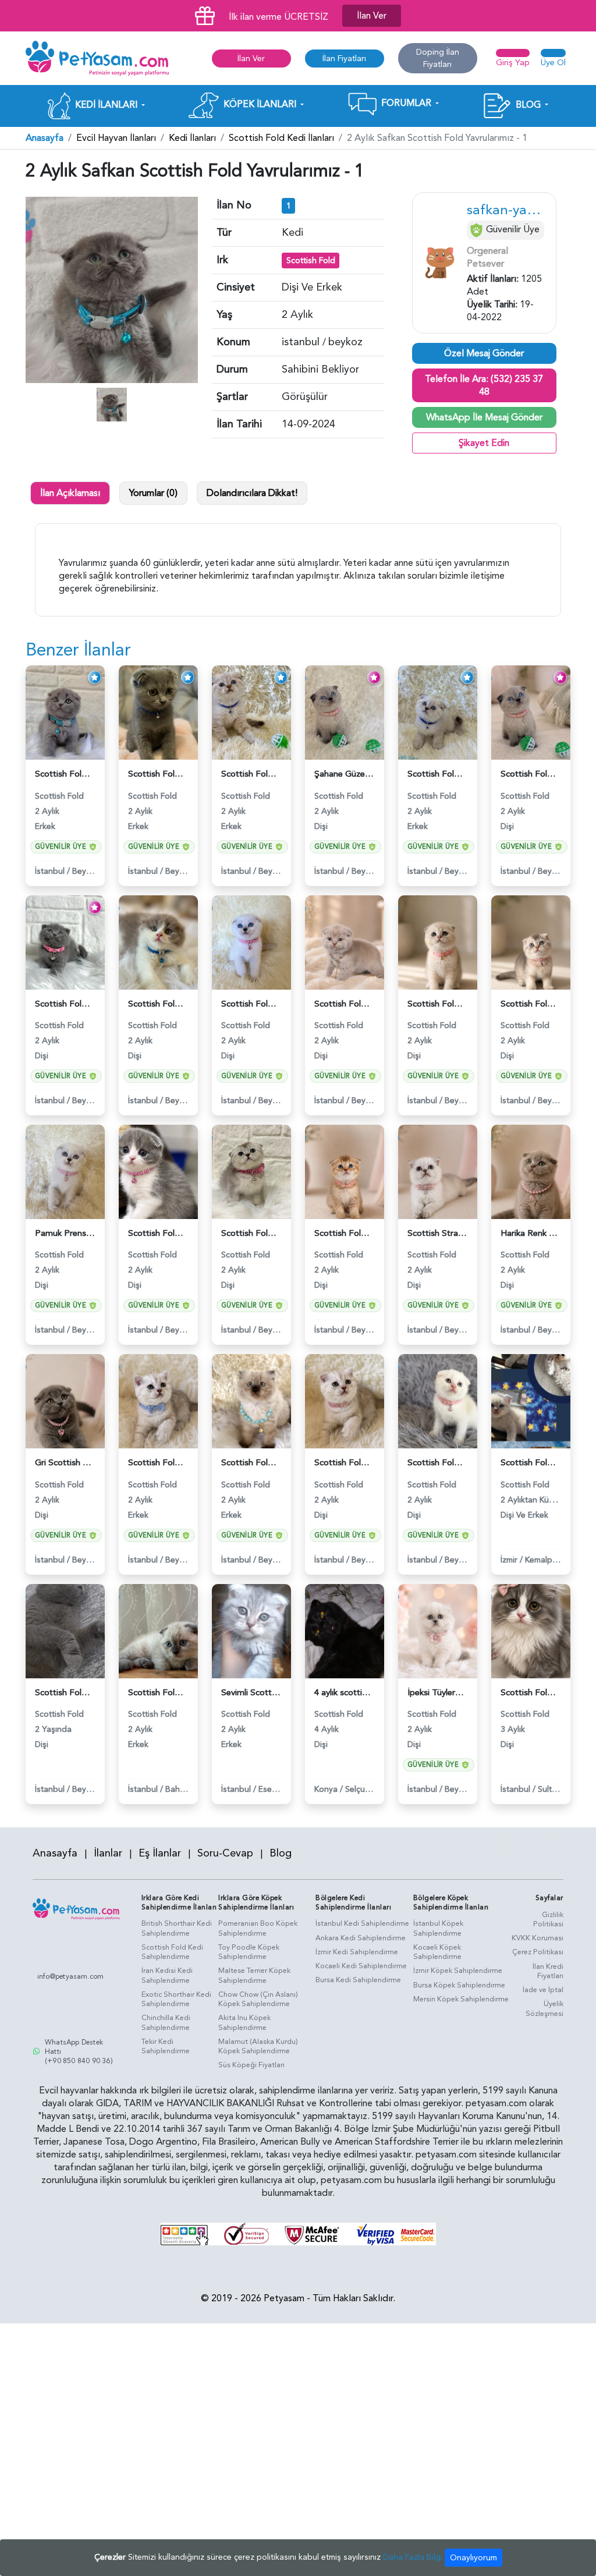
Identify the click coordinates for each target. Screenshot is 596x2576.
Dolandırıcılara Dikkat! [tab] (252, 493)
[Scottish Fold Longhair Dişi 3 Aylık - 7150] (531, 1631)
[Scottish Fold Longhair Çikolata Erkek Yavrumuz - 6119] (251, 1401)
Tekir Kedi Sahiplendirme (166, 2047)
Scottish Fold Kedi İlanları (281, 138)
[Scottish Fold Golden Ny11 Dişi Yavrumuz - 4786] (345, 1171)
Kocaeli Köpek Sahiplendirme (437, 1952)
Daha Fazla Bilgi (413, 2557)
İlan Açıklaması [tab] (70, 493)
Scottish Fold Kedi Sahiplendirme (172, 1952)
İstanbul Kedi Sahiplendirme (362, 1923)
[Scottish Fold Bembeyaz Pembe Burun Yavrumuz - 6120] (438, 1401)
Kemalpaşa (545, 1560)
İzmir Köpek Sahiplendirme (458, 1971)
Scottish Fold (311, 261)
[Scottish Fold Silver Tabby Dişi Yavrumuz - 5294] (251, 1171)
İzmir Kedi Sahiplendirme (357, 1952)
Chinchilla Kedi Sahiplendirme (166, 2023)
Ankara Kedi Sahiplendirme (361, 1938)
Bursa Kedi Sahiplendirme (358, 1980)
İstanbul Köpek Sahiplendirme (438, 1928)
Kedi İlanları (192, 138)
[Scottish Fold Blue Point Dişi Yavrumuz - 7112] (531, 712)
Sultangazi (557, 1789)
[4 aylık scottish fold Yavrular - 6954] (345, 1631)
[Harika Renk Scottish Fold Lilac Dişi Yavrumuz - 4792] (531, 1171)
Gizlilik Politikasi (548, 1920)
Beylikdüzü (92, 1789)
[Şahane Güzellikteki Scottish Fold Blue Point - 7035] (345, 712)
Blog (281, 1853)
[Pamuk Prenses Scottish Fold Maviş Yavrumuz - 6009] (65, 1171)
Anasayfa (45, 138)
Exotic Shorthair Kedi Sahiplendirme (176, 1999)
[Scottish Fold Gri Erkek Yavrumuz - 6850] (158, 712)
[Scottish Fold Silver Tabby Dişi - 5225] (531, 942)
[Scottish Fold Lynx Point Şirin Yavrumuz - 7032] (251, 712)
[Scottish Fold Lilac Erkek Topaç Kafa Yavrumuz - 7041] (438, 712)
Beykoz (86, 871)
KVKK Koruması (538, 1938)
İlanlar (108, 1853)
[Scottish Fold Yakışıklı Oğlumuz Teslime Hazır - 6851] (65, 712)
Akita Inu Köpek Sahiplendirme (244, 2023)
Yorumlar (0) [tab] (153, 493)
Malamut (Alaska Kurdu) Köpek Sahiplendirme (258, 2047)
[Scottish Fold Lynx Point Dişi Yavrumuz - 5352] (345, 1401)
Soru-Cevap (225, 1853)
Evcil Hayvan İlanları (116, 138)
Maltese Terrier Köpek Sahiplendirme (254, 1976)
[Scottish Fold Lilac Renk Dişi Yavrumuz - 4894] (345, 942)
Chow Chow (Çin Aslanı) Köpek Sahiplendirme (258, 1999)
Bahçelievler (188, 1789)
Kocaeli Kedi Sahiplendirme (361, 1966)
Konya (326, 1789)
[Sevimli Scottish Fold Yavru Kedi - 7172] (251, 1631)
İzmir (509, 1560)
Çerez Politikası (538, 1952)
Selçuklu (360, 1789)
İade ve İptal (543, 1990)
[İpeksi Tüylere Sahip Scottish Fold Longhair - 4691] (438, 1631)
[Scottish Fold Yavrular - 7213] (531, 1401)
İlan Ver (372, 16)
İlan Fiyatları (344, 59)
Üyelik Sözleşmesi (544, 2009)
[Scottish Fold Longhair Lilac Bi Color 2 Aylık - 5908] (158, 942)
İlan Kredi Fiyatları (548, 1971)
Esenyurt (275, 1789)
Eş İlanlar (160, 1853)
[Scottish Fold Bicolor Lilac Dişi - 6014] (158, 1171)
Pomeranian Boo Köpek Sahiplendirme (258, 1928)
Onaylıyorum (473, 2558)
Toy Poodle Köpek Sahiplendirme (249, 1952)
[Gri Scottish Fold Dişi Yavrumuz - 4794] (65, 1401)
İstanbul (50, 871)
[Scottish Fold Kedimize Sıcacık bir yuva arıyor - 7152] (158, 1631)
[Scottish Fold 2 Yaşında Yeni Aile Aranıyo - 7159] (65, 1631)
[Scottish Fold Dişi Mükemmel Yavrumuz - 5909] (251, 942)
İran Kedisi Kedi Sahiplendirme (167, 1976)
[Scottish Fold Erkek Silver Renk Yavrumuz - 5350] (158, 1401)
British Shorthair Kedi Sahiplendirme (177, 1928)
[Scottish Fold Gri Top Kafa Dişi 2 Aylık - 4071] (65, 942)
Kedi (292, 233)
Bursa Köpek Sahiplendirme (459, 1985)
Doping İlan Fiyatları (438, 58)
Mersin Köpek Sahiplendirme (461, 1999)
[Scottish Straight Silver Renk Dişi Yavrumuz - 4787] (438, 1171)
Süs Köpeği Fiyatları (251, 2065)
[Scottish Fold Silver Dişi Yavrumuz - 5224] (438, 942)
